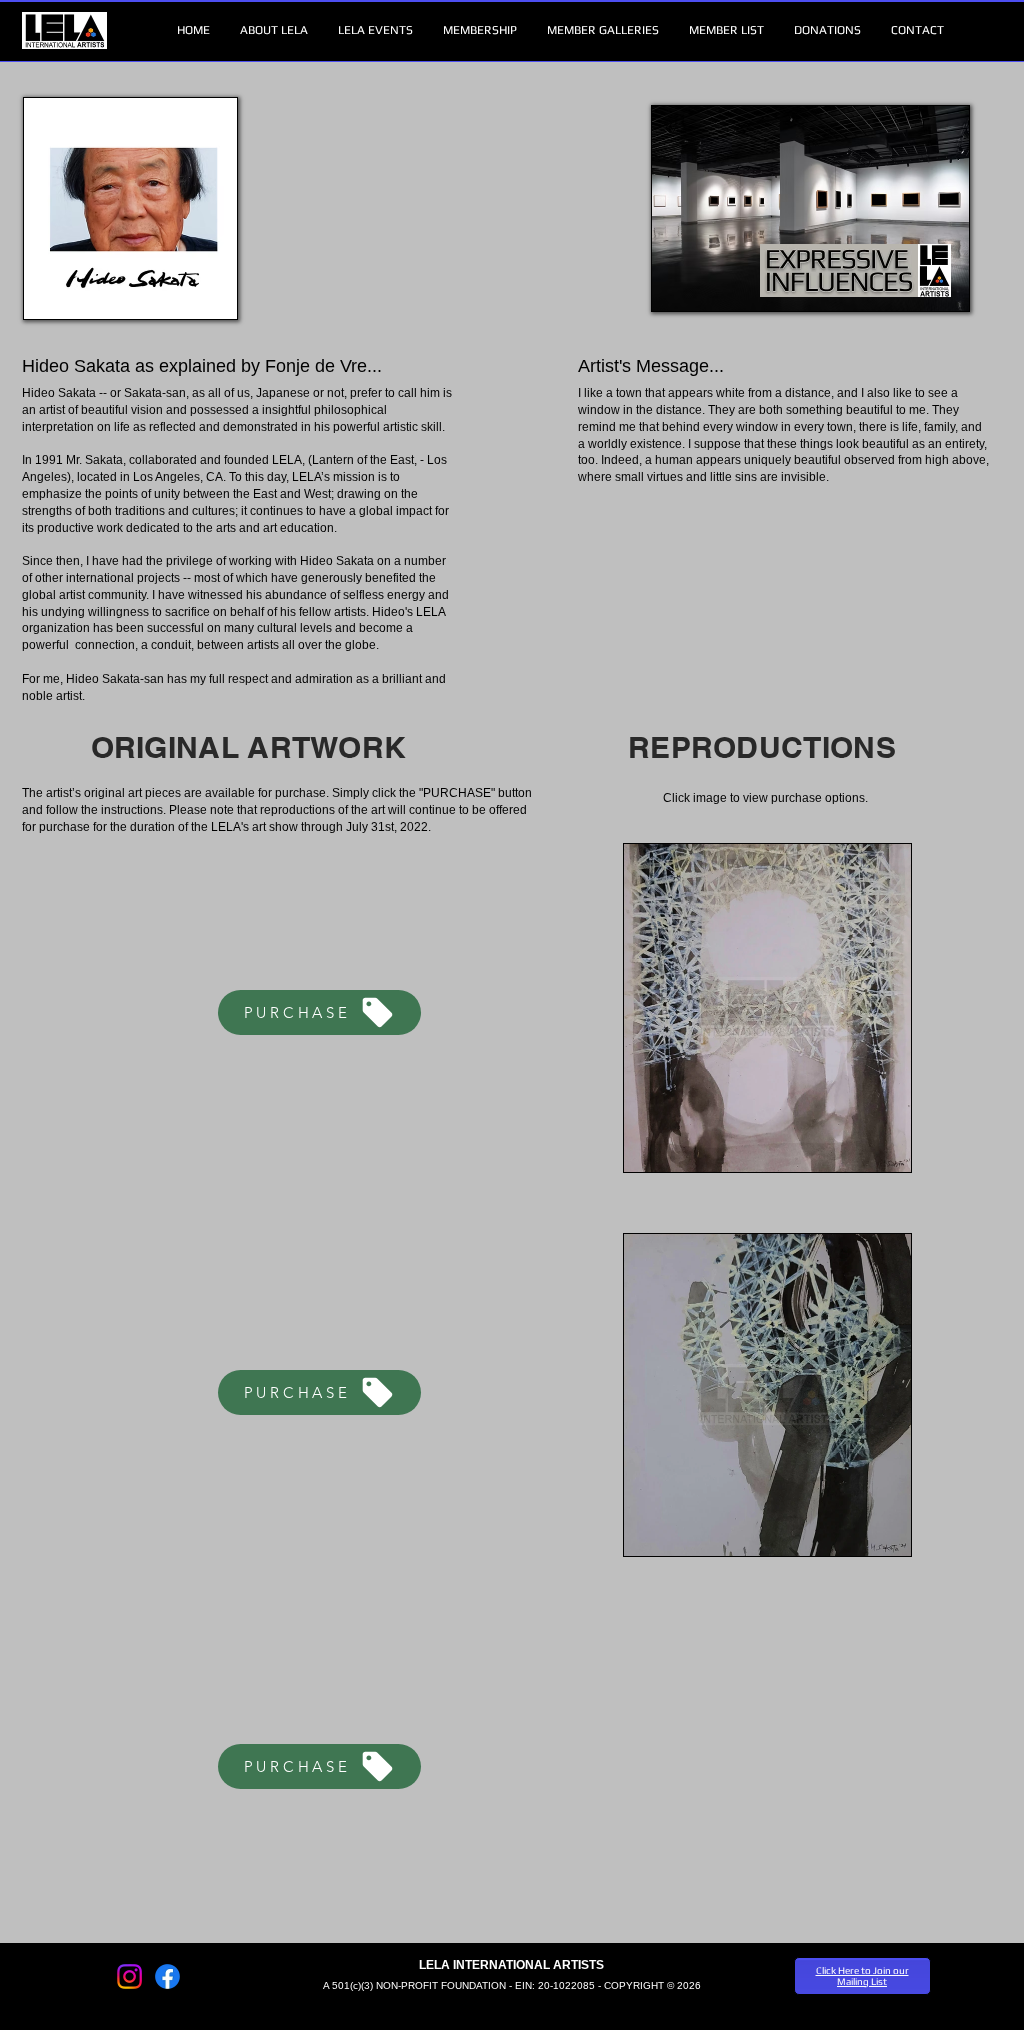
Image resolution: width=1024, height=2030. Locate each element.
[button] (274, 30)
